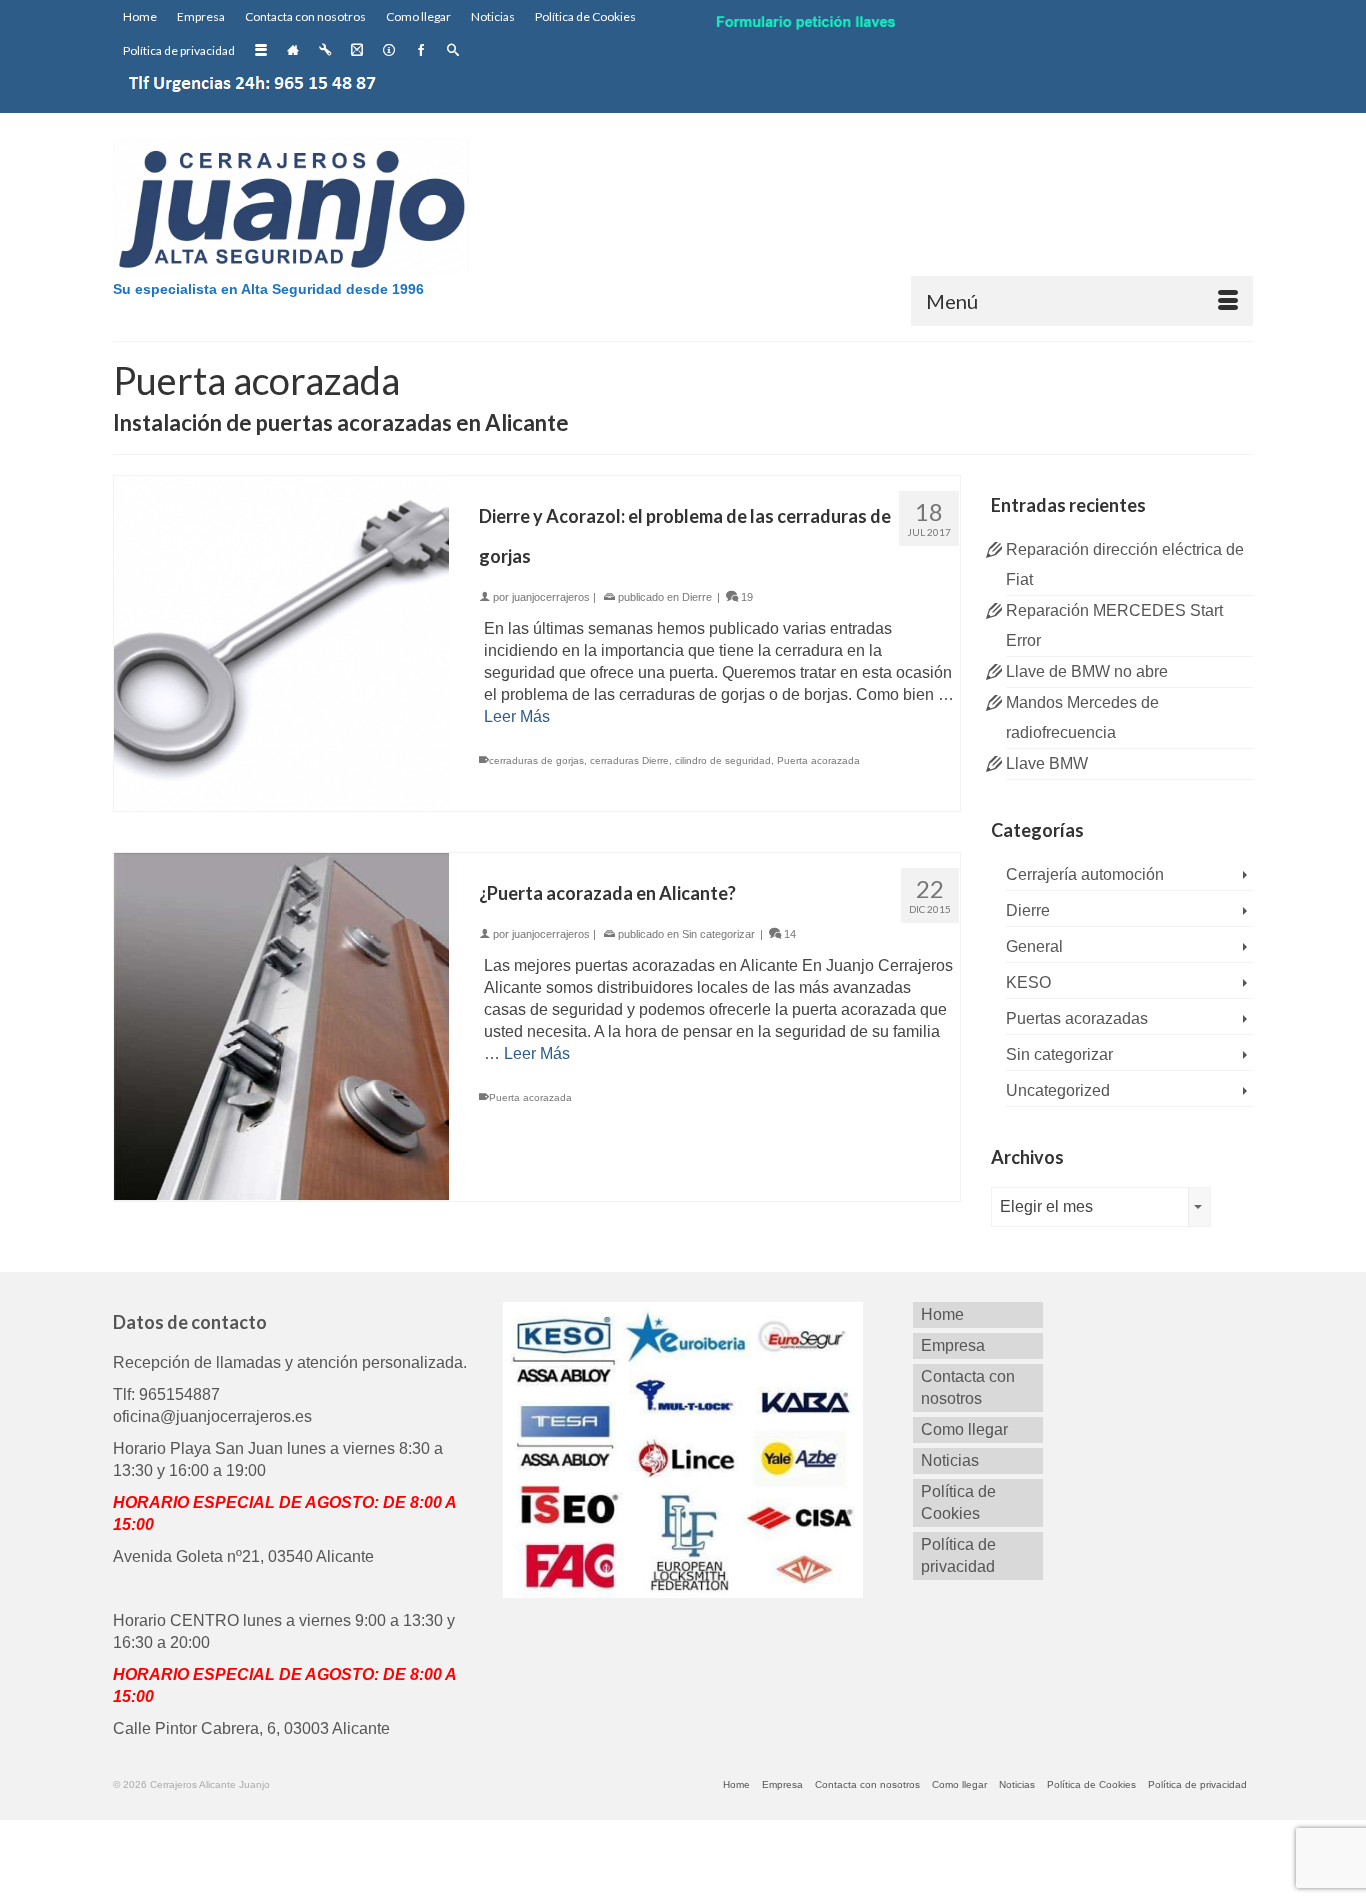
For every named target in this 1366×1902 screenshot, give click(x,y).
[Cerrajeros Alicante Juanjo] (293, 210)
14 (788, 934)
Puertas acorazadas (1077, 1018)
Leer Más (517, 716)
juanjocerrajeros (551, 597)
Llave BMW (1047, 763)
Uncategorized (1058, 1090)
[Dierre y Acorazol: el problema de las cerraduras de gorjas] (281, 642)
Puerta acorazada (818, 760)
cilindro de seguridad (723, 760)
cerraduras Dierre (629, 760)
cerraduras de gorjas (536, 760)
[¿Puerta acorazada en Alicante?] (281, 1025)
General (1034, 946)
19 (745, 597)
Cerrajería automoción (1085, 874)
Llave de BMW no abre (1087, 671)
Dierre (697, 597)
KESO (1028, 982)
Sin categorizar (718, 934)
